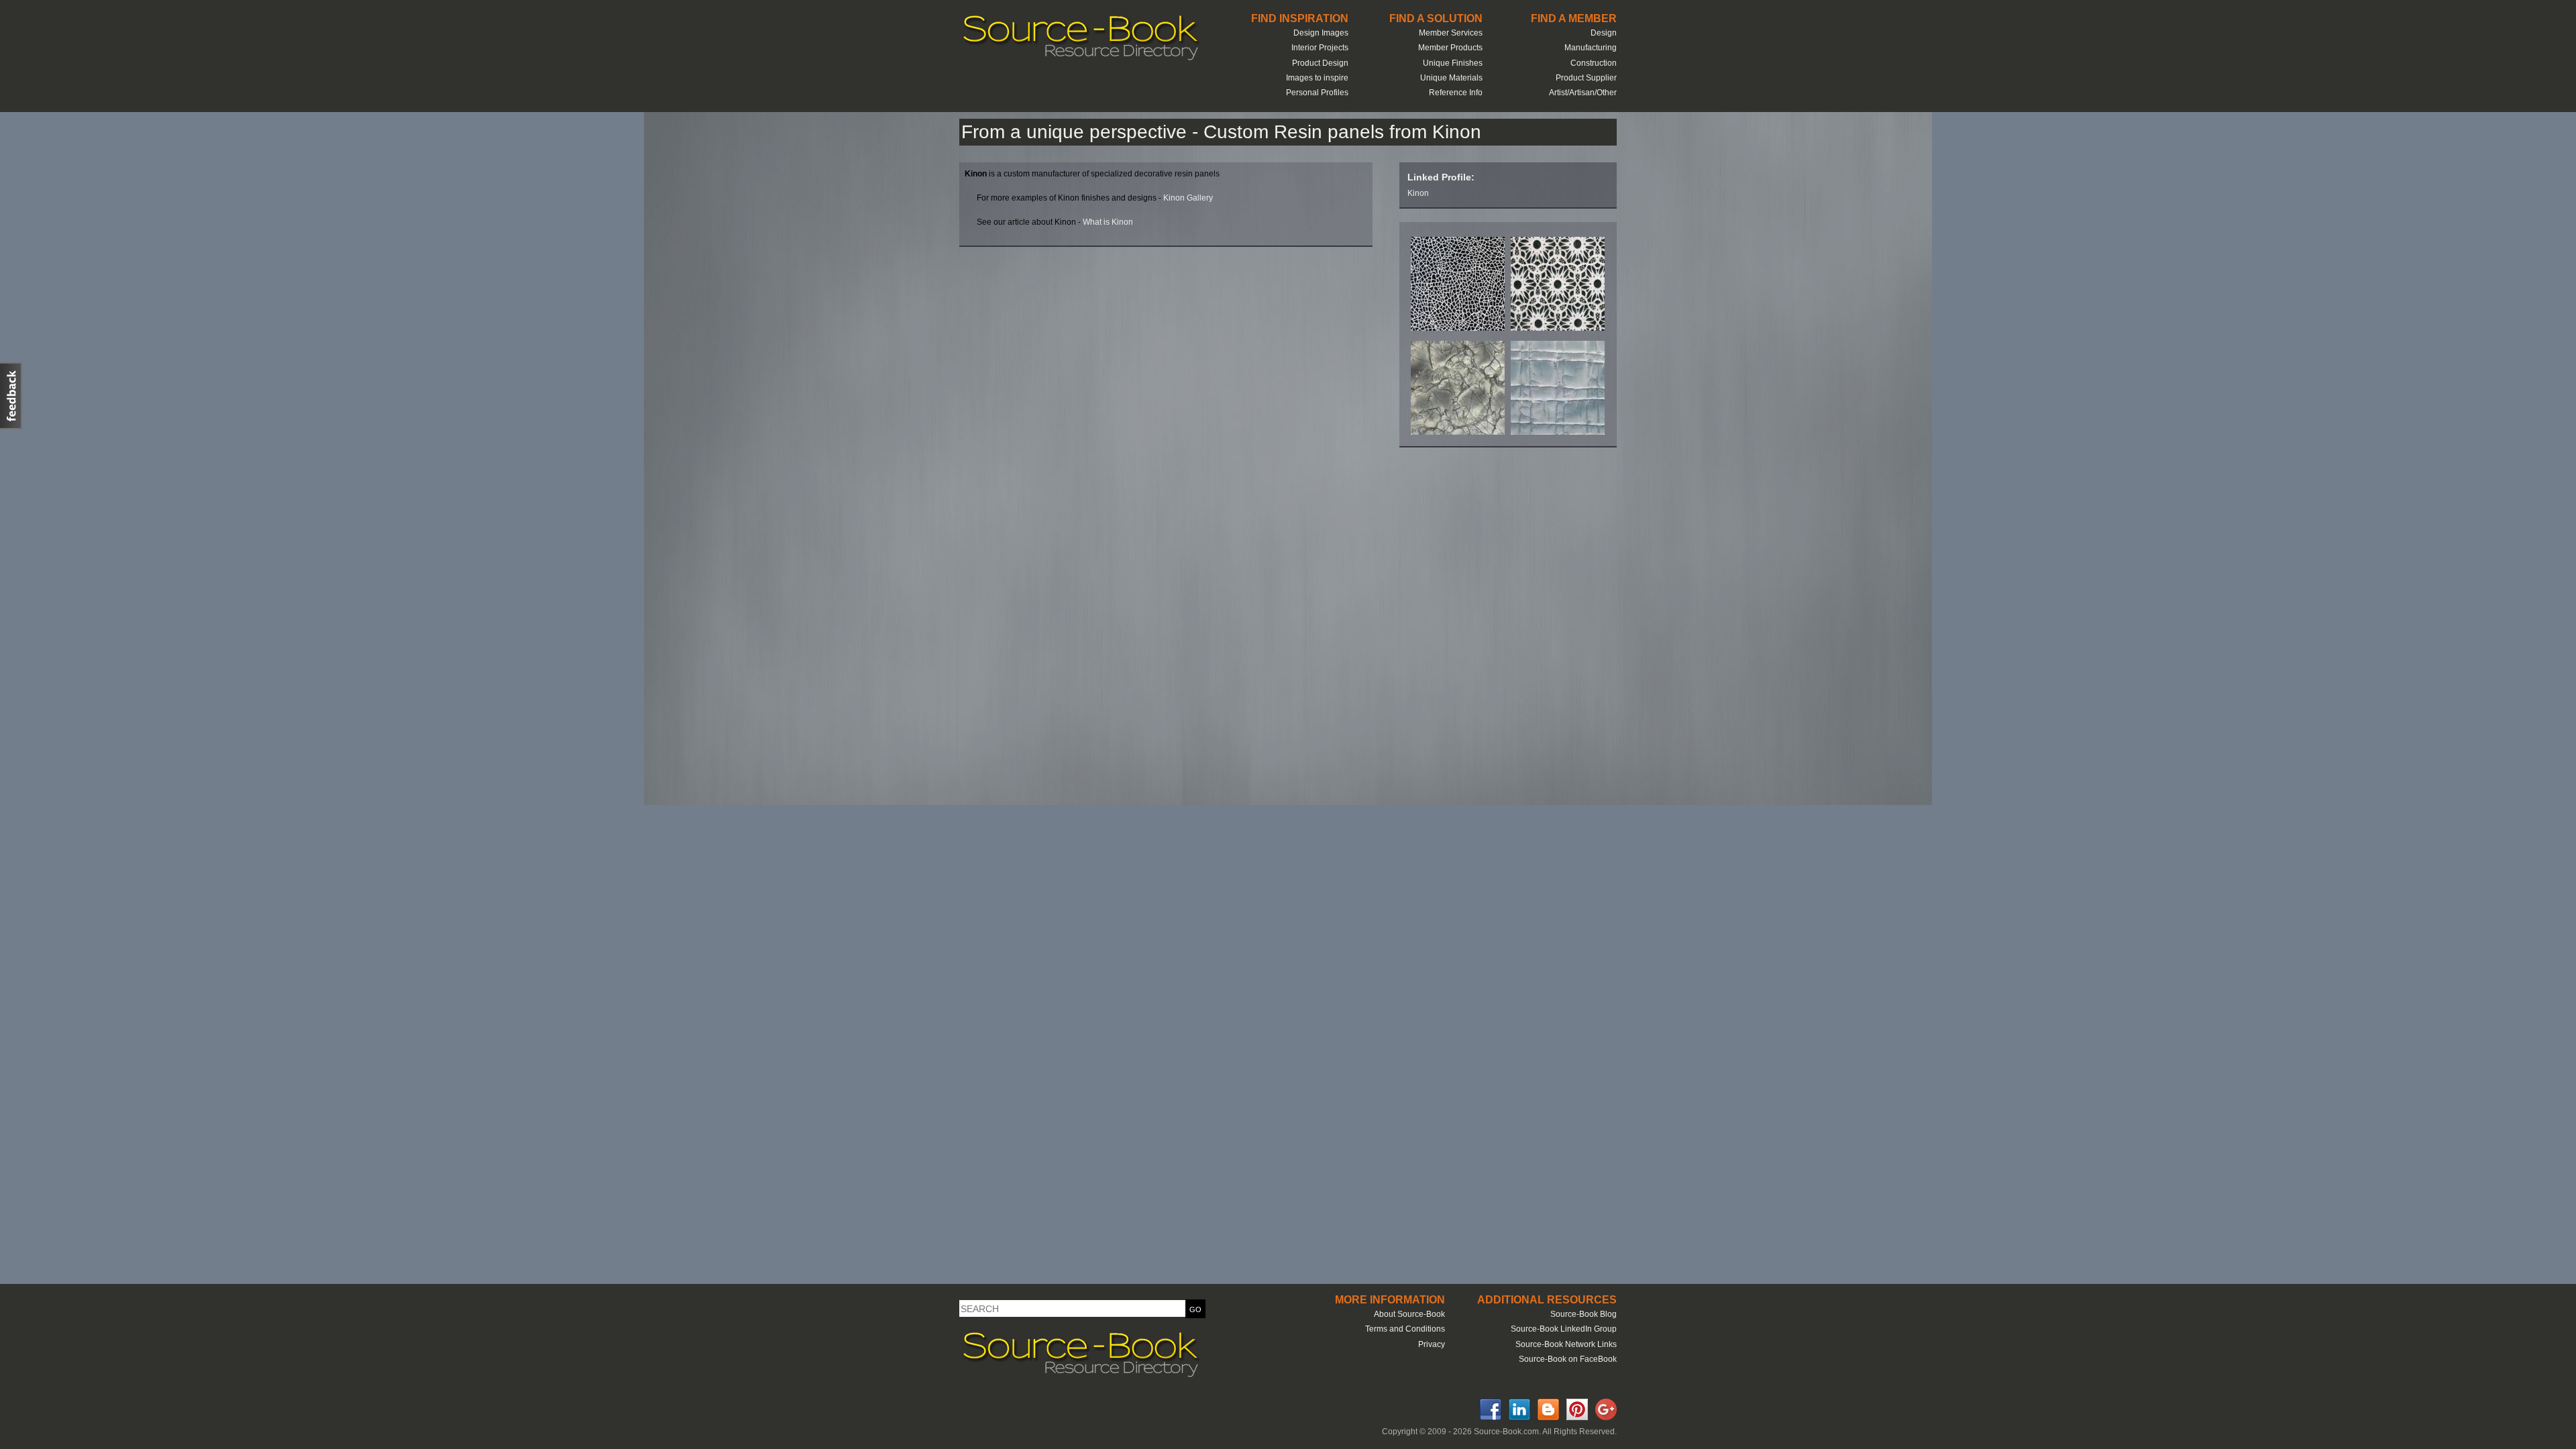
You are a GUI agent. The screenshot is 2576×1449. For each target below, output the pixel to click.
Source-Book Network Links (1566, 1344)
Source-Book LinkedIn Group (1564, 1329)
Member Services (1451, 33)
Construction (1594, 63)
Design (1604, 33)
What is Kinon (1108, 222)
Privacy (1432, 1344)
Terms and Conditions (1405, 1329)
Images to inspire (1317, 78)
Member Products (1450, 48)
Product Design (1320, 63)
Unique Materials (1451, 78)
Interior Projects (1320, 48)
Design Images (1321, 33)
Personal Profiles (1317, 93)
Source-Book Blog (1584, 1314)
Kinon (1418, 193)
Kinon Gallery (1188, 198)
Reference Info (1456, 93)
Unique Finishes (1453, 63)
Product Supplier (1586, 78)
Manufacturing (1591, 48)
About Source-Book (1409, 1314)
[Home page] (1080, 59)
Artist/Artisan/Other (1583, 93)
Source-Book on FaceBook (1568, 1359)
